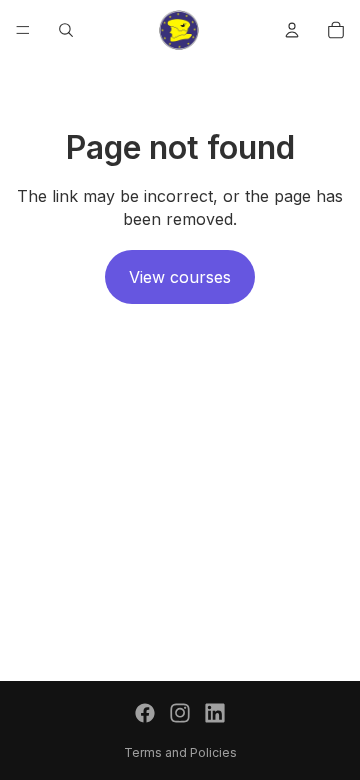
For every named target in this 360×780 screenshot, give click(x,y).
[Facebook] (145, 713)
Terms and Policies (180, 752)
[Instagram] (180, 713)
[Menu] (23, 30)
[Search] (66, 30)
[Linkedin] (215, 713)
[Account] (292, 30)
